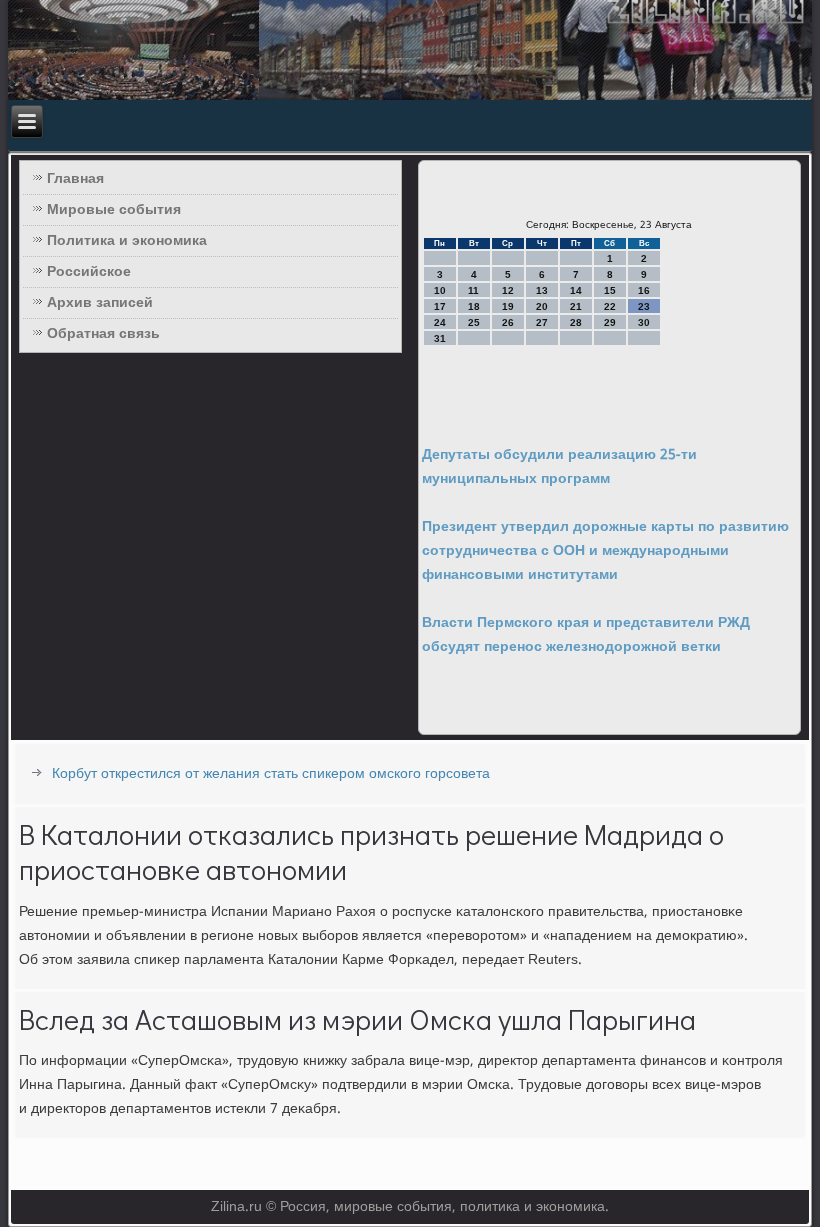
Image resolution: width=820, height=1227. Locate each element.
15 (610, 290)
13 (542, 290)
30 (644, 322)
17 (440, 306)
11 (473, 290)
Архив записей (100, 303)
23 (644, 306)
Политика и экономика (127, 241)
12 (508, 290)
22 (610, 306)
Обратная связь (103, 334)
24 (440, 322)
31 (440, 338)
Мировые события (114, 210)
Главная (75, 179)
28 (576, 322)
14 (576, 290)
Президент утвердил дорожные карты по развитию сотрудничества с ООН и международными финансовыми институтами (605, 551)
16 (644, 290)
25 (474, 322)
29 (610, 322)
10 (440, 290)
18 (474, 306)
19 (508, 306)
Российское (89, 272)
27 (542, 322)
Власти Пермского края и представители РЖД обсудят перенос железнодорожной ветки (586, 635)
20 (542, 306)
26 (508, 322)
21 (576, 306)
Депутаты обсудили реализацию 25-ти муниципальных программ (559, 467)
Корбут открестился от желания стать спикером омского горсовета (271, 774)
